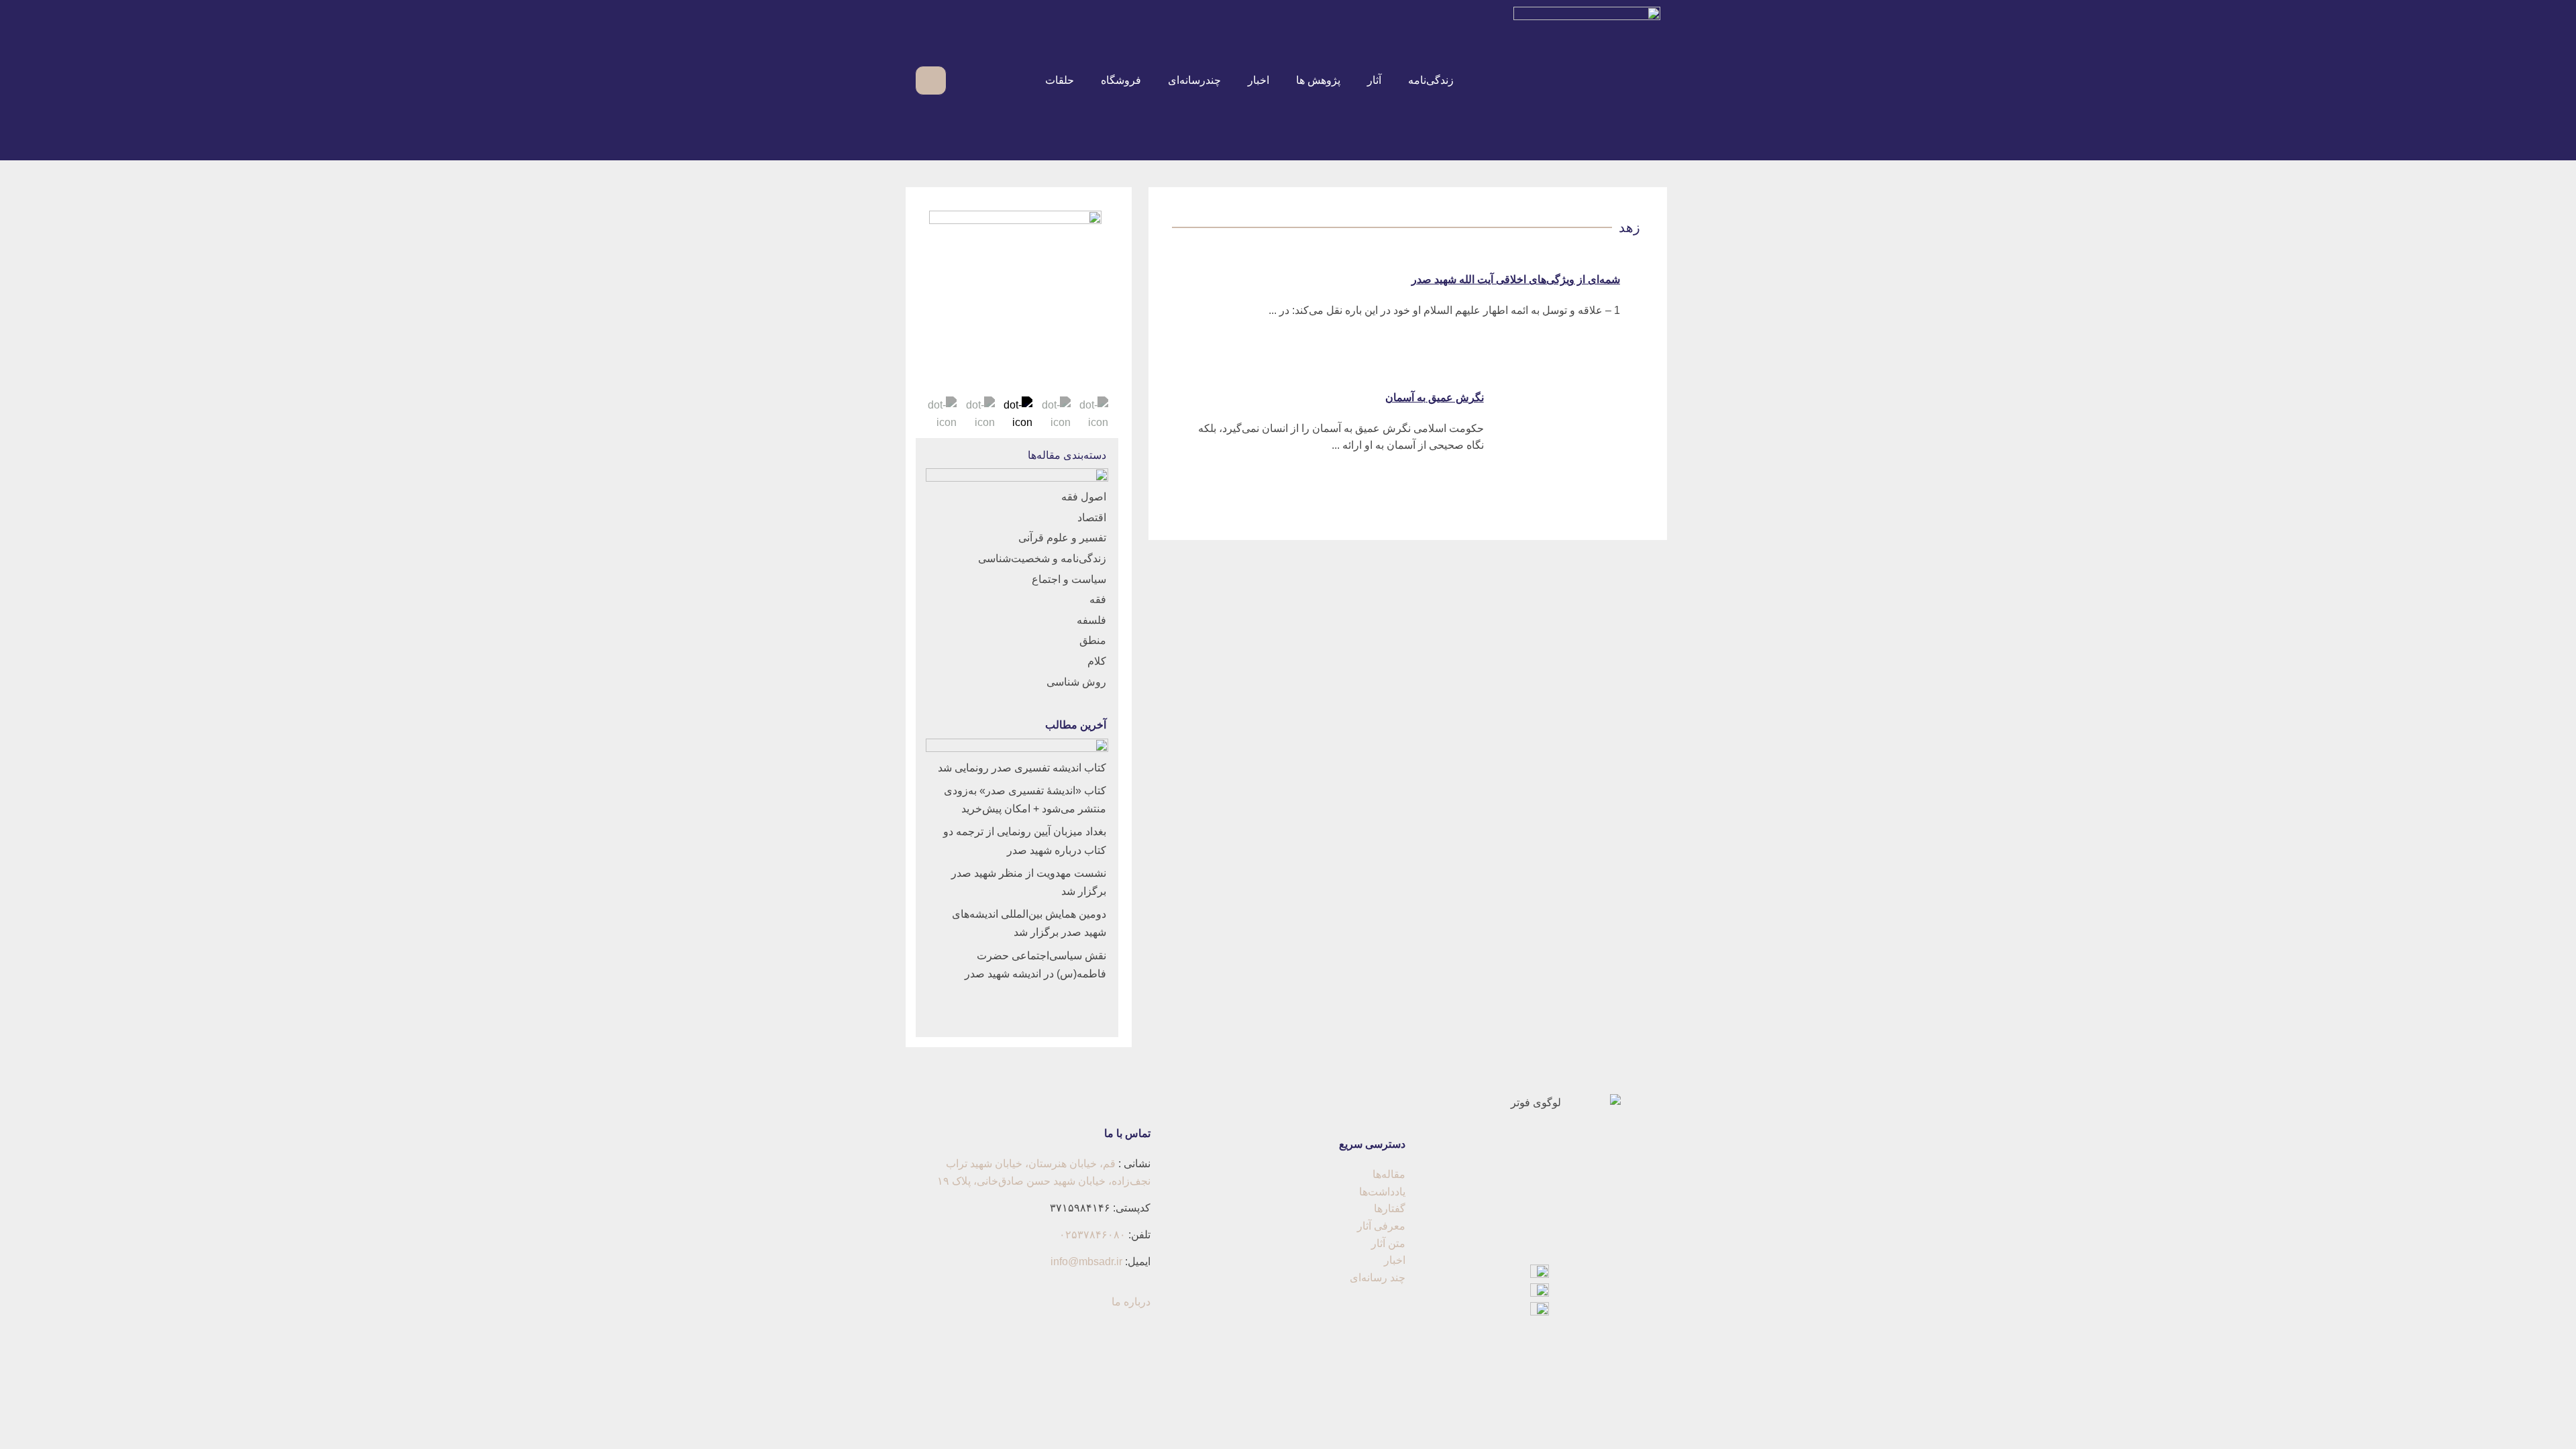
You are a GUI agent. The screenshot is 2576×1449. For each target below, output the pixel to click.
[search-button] (964, 80)
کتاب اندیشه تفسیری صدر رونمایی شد (1022, 768)
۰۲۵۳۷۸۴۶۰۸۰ (1092, 1235)
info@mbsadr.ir (1086, 1262)
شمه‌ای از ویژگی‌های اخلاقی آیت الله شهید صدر (1516, 279)
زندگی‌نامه (1431, 80)
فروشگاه (1121, 80)
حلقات (1060, 80)
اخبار (1258, 80)
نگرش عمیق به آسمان (1435, 397)
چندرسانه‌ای (1194, 80)
